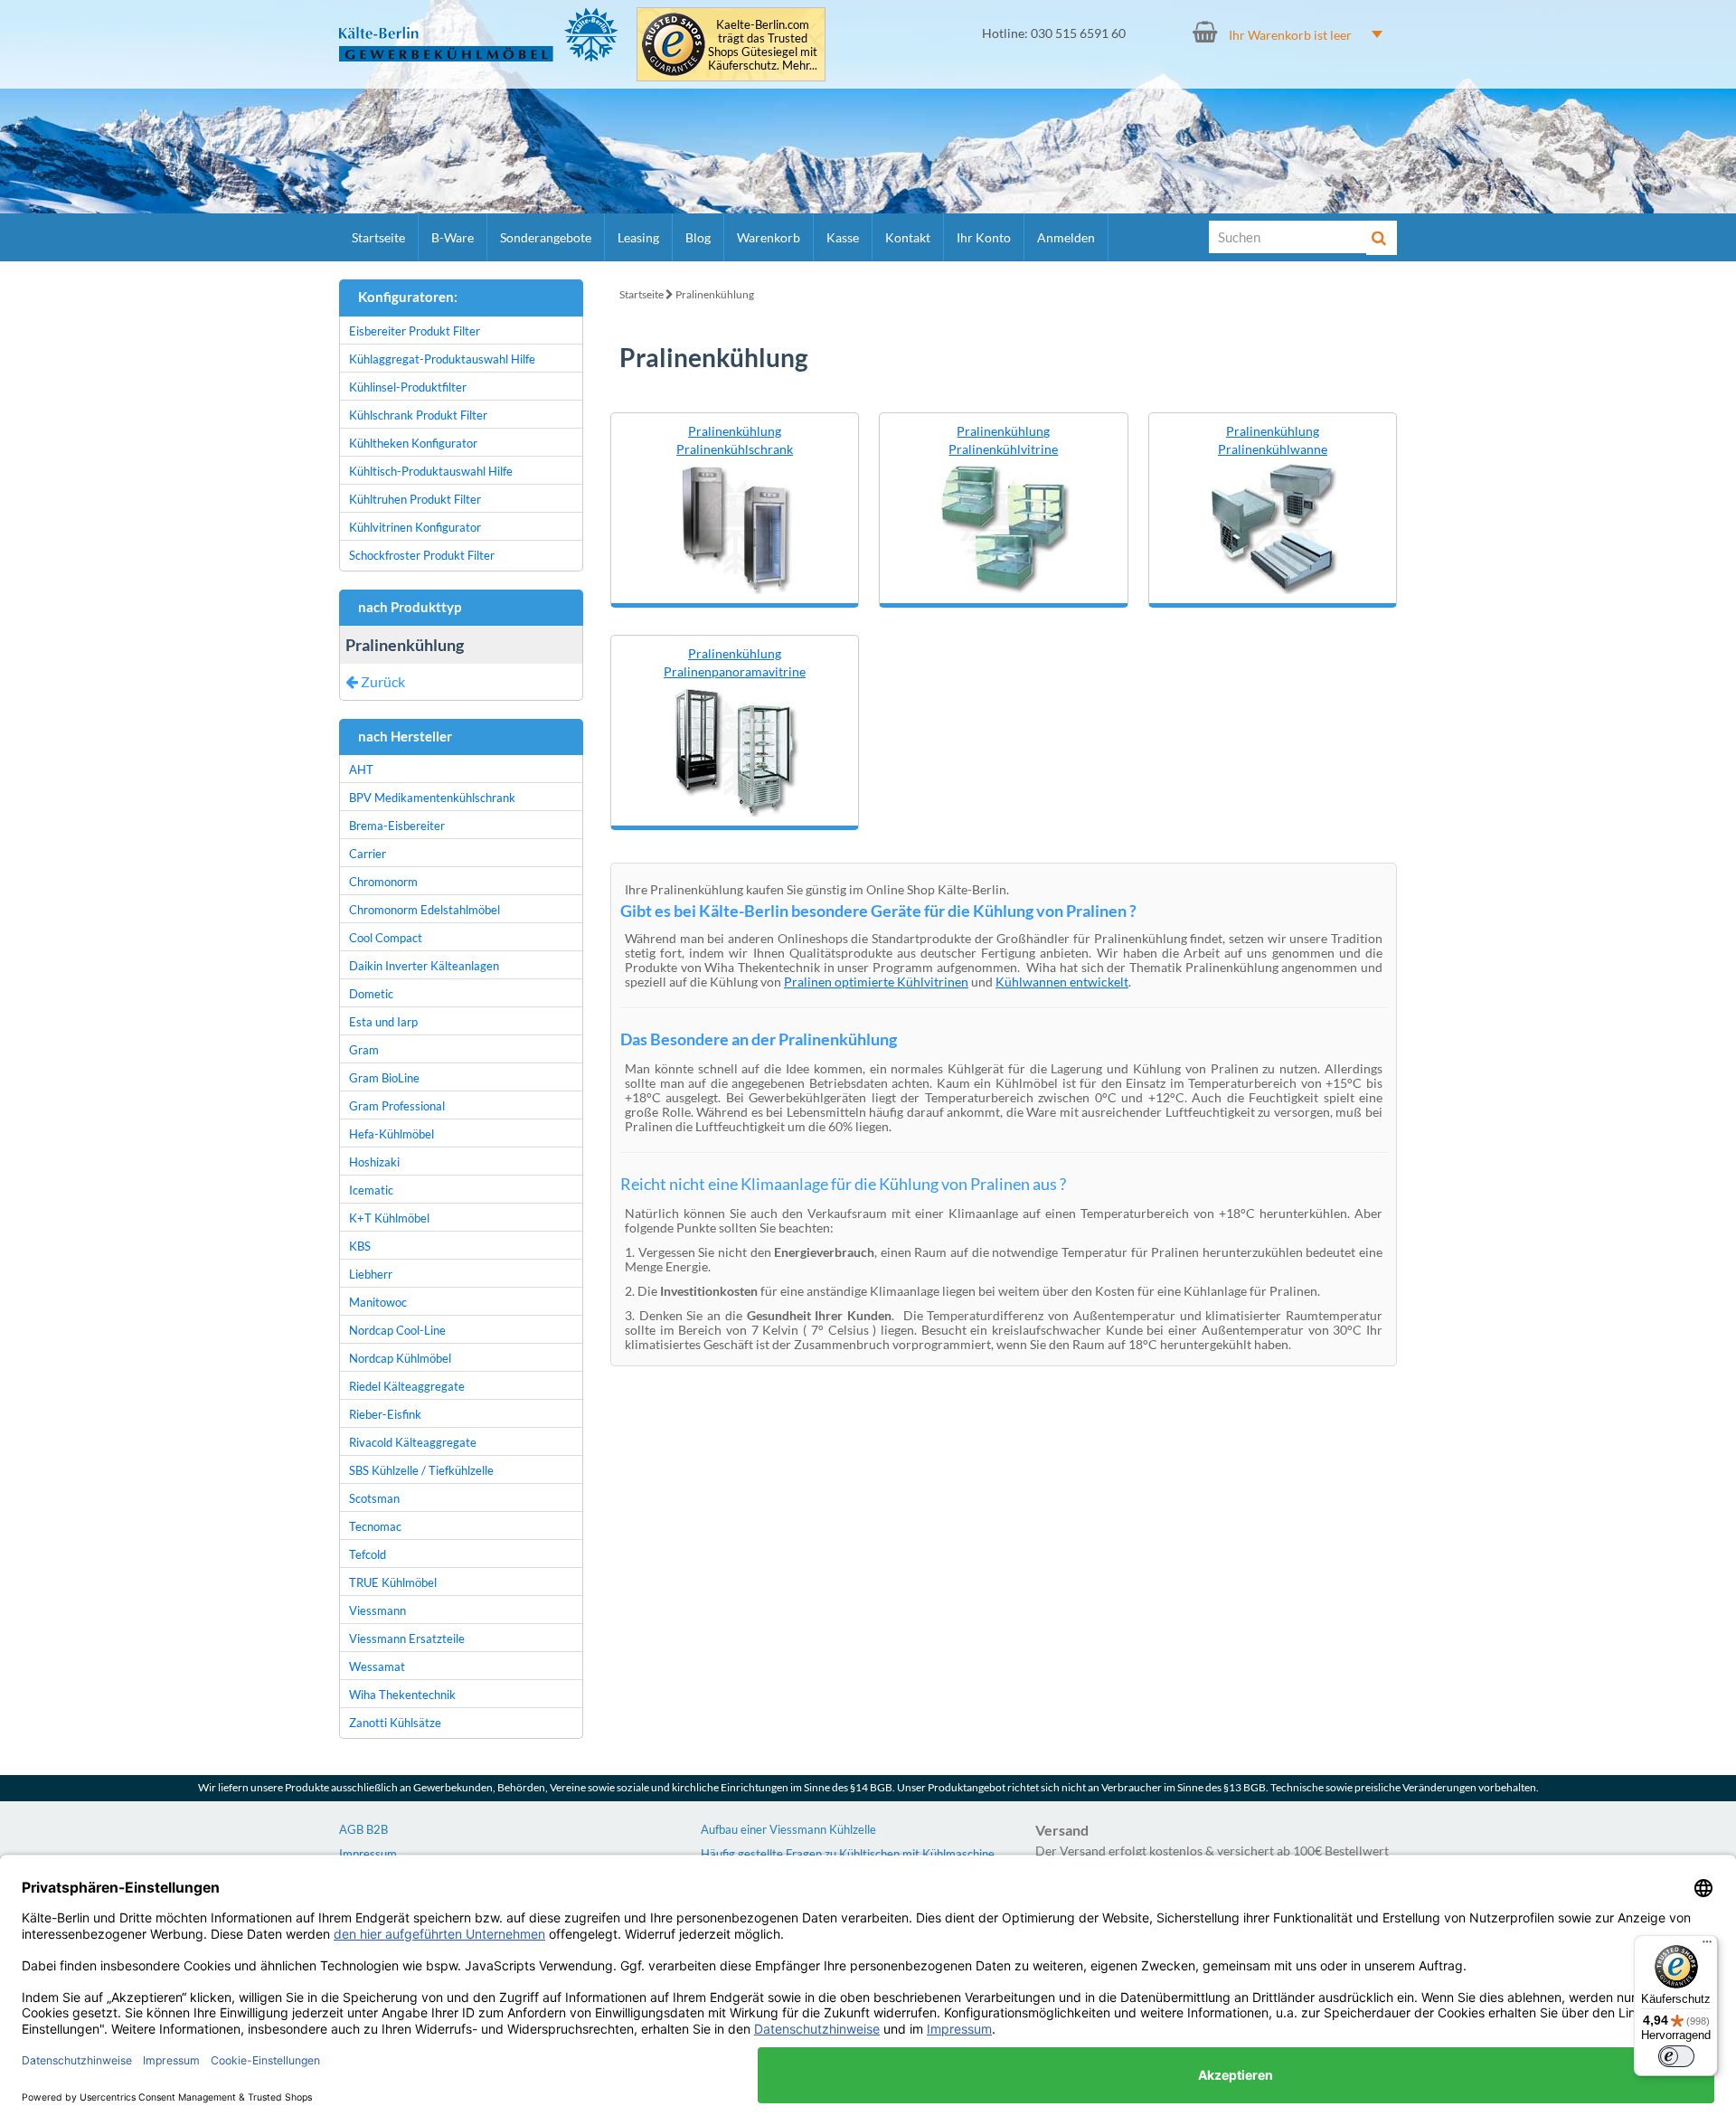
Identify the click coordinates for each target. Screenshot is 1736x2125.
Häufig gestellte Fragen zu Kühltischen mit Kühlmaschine (848, 1854)
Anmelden (1066, 237)
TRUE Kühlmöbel (393, 1582)
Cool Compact (386, 938)
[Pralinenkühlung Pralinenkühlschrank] (735, 525)
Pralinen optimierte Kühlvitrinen (876, 982)
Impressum (368, 1854)
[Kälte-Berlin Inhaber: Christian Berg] (479, 34)
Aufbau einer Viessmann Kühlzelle (788, 1829)
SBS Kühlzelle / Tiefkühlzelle (421, 1470)
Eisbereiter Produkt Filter (415, 331)
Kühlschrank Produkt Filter (418, 415)
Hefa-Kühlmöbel (392, 1134)
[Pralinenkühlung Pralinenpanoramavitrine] (735, 747)
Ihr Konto (984, 237)
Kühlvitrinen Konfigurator (415, 527)
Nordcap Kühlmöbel (400, 1358)
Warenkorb (769, 237)
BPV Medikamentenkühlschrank (432, 798)
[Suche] (1382, 238)
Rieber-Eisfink (385, 1414)
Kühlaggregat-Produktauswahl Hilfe (442, 359)
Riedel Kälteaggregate (407, 1386)
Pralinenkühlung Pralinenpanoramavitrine (735, 662)
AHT (361, 770)
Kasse (843, 237)
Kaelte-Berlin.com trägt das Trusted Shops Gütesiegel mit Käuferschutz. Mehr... (763, 45)
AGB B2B (363, 1829)
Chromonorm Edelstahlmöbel (425, 910)
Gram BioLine (384, 1078)
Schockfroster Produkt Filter (422, 555)
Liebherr (371, 1274)
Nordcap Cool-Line (397, 1330)
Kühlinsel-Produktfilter (408, 387)
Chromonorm (383, 882)
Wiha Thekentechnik (402, 1695)
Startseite (378, 237)
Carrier (368, 854)
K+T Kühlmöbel (389, 1218)
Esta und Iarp (383, 1022)
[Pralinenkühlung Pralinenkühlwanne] (1272, 525)
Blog (698, 237)
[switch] (1676, 2056)
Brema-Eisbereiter (397, 826)
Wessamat (377, 1667)
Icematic (371, 1190)
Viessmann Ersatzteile (407, 1639)
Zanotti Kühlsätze (395, 1723)
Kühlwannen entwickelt (1062, 982)
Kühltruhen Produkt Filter (415, 499)
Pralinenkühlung (715, 294)
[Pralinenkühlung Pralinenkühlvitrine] (1004, 525)
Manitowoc (378, 1302)
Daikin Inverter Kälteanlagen (424, 966)
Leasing (638, 237)
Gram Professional (397, 1106)
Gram (364, 1050)
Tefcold (368, 1554)
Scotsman (374, 1498)
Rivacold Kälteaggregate (413, 1442)
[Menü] (1707, 1946)
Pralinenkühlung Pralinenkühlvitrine (1003, 440)
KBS (360, 1246)
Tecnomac (375, 1526)
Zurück (382, 681)
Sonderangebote (546, 237)
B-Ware (453, 237)
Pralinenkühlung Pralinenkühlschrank (735, 440)
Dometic (371, 994)
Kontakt (908, 237)
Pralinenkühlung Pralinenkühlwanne (1273, 440)
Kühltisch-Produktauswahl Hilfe (431, 471)
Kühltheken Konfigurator (413, 443)
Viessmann (377, 1610)
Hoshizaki (374, 1162)
